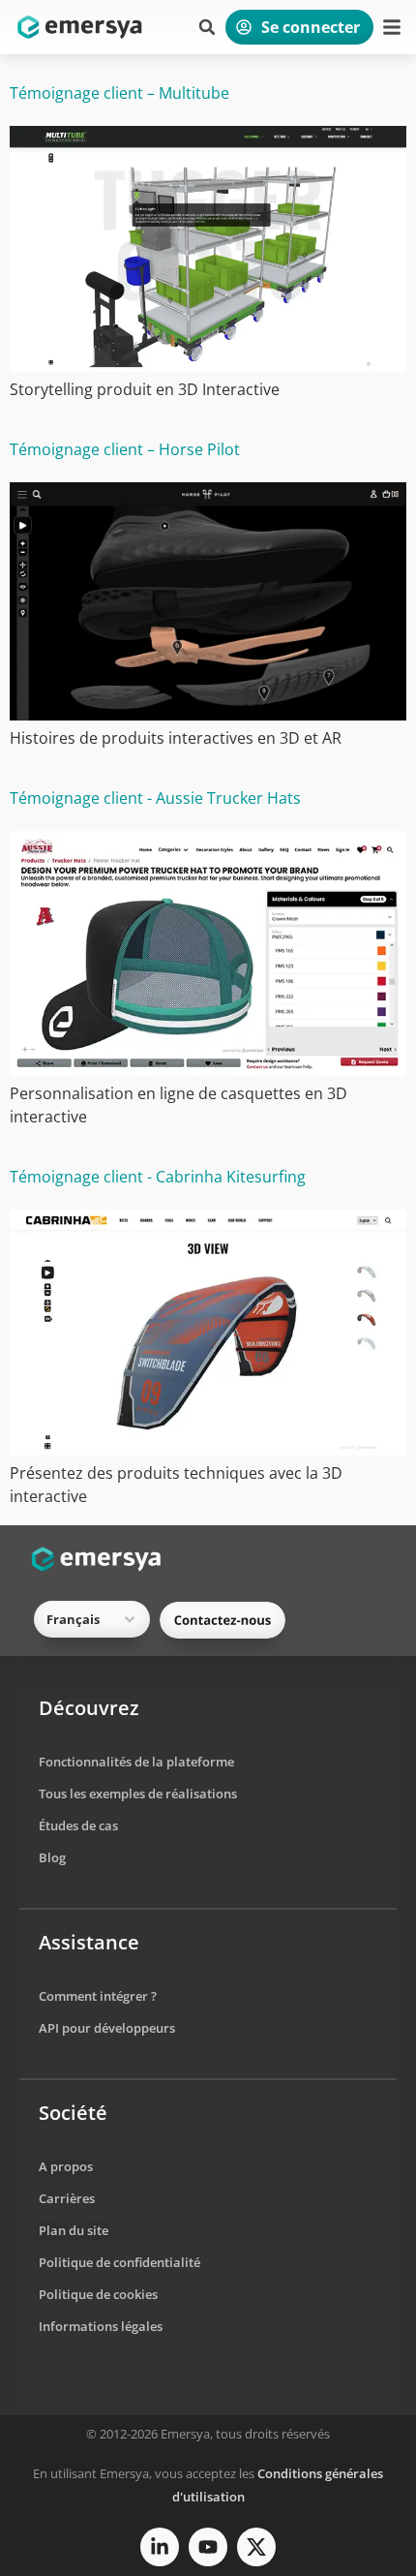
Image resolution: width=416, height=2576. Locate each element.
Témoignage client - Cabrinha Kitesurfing (158, 1177)
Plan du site (74, 2230)
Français (73, 1619)
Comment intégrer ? (98, 1996)
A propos (66, 2166)
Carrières (67, 2198)
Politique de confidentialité (119, 2262)
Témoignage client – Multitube (119, 93)
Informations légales (101, 2326)
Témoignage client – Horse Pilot (125, 449)
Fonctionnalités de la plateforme (136, 1762)
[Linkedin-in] (160, 2547)
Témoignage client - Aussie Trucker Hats (155, 798)
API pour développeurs (107, 2028)
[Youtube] (208, 2547)
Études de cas (78, 1825)
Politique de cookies (98, 2294)
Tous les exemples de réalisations (138, 1794)
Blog (52, 1857)
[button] (207, 27)
